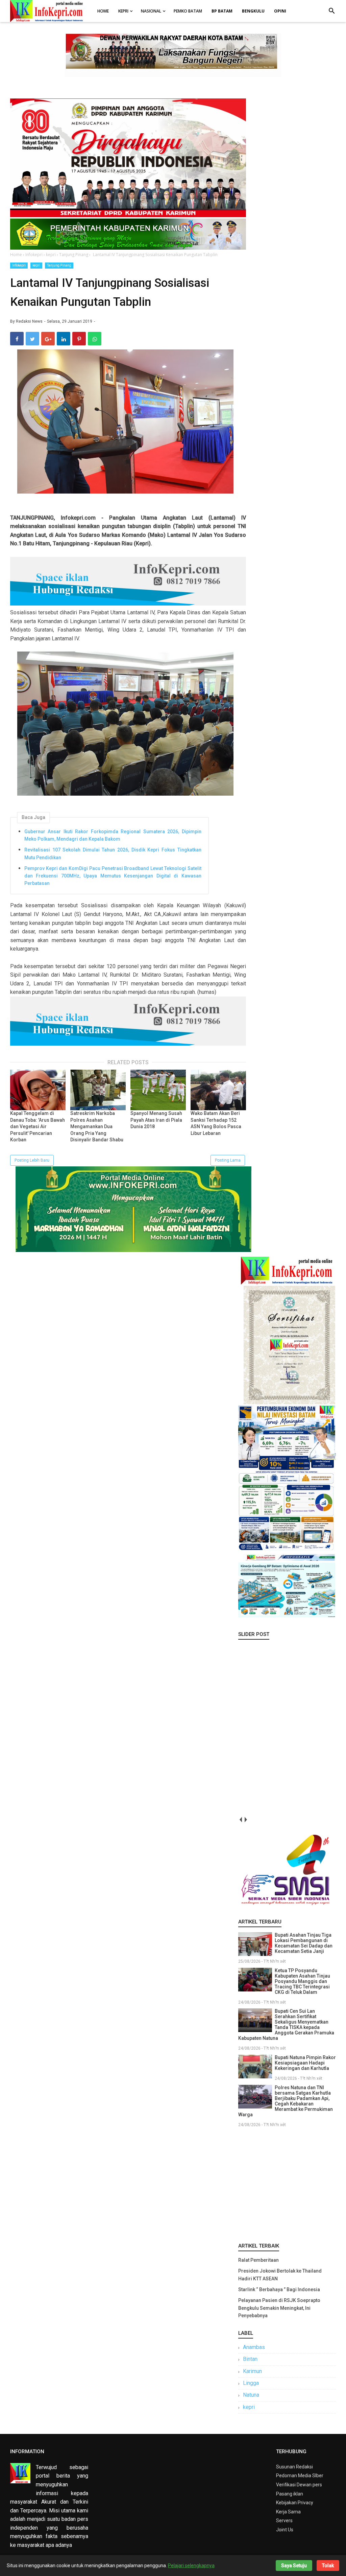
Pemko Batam (188, 11)
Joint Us (285, 2530)
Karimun (252, 2371)
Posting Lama (228, 1160)
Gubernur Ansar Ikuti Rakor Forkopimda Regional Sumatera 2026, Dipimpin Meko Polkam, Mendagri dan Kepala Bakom (113, 835)
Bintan (250, 2359)
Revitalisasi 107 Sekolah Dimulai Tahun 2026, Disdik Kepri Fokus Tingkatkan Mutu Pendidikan (113, 853)
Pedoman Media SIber (300, 2476)
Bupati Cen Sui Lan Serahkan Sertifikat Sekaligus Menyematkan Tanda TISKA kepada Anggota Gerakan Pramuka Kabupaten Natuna (286, 2025)
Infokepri (19, 265)
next (246, 1820)
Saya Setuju (294, 2566)
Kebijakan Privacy (295, 2503)
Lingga (251, 2383)
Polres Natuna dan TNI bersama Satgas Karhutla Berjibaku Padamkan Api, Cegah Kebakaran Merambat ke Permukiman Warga (286, 2101)
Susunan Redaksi (294, 2467)
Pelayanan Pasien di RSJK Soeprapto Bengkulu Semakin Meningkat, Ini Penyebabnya (279, 2308)
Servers (284, 2521)
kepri (36, 265)
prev (241, 1820)
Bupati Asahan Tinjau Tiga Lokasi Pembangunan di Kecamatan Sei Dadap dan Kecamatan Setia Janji (304, 1943)
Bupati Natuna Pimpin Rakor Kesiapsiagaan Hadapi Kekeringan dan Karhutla (305, 2063)
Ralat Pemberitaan (258, 2260)
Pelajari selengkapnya (191, 2566)
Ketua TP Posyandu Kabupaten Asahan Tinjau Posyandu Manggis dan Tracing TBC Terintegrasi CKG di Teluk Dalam (302, 1981)
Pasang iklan (290, 2494)
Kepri (123, 11)
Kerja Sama (288, 2512)
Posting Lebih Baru (32, 1160)
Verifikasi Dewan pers (299, 2485)
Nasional (151, 11)
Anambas (254, 2347)
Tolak (328, 2566)
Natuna (251, 2395)
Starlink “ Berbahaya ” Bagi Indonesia (279, 2289)
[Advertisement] (287, 2184)
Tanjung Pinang (59, 265)
